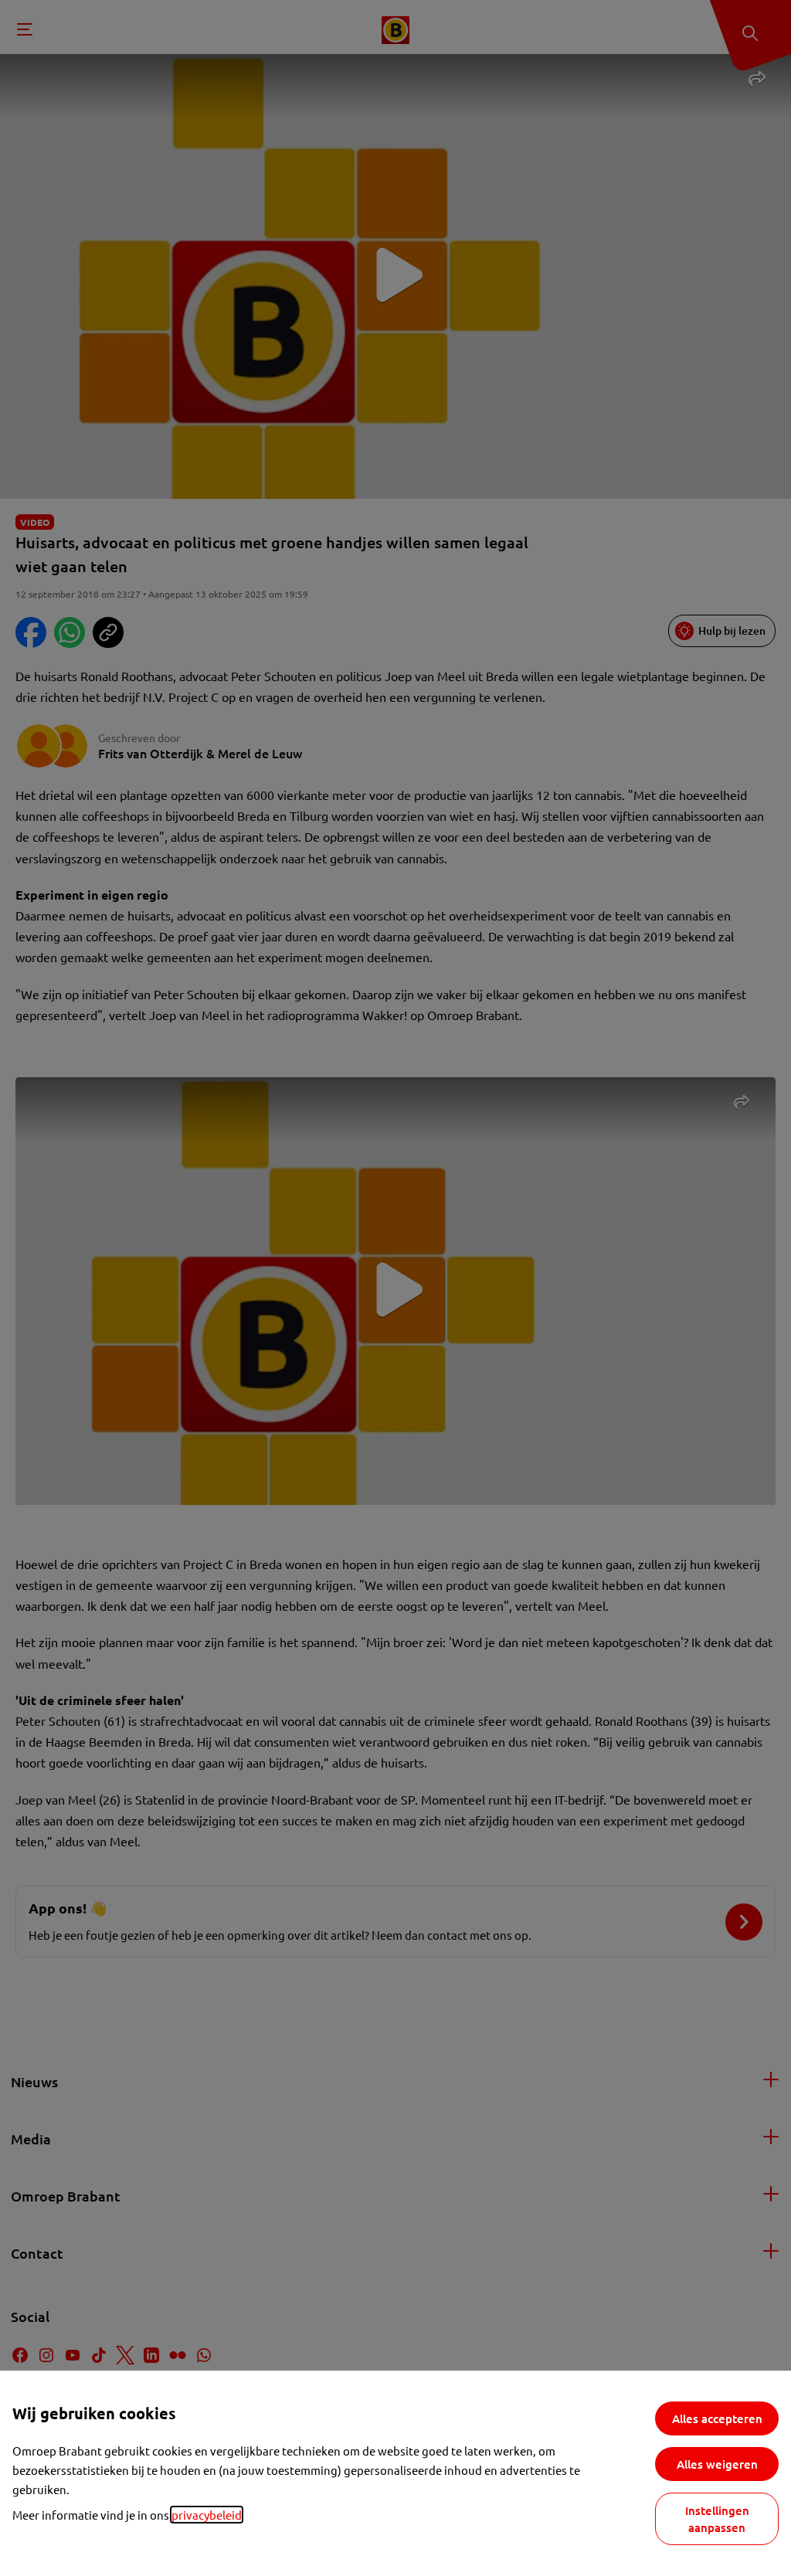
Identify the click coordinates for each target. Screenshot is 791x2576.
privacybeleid (207, 2515)
